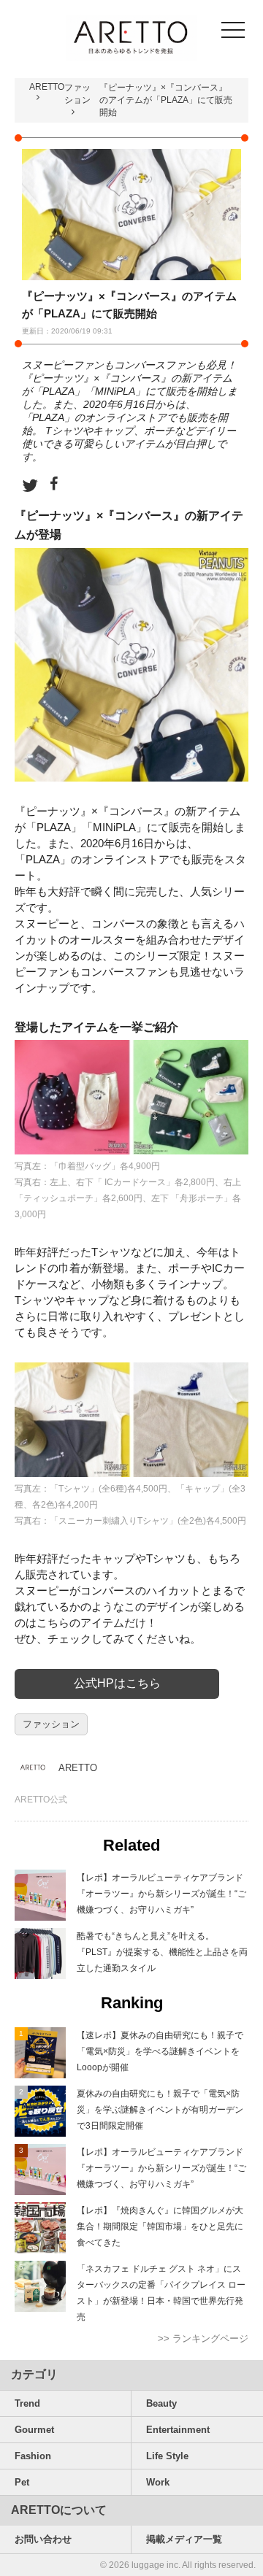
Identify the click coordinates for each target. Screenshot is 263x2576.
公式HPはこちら (117, 1683)
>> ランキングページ (203, 2338)
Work (158, 2482)
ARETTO (47, 87)
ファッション (51, 1724)
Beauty (161, 2403)
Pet (22, 2482)
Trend (27, 2403)
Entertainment (178, 2430)
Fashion (33, 2456)
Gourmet (34, 2430)
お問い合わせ (43, 2539)
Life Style (167, 2456)
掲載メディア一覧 (184, 2539)
